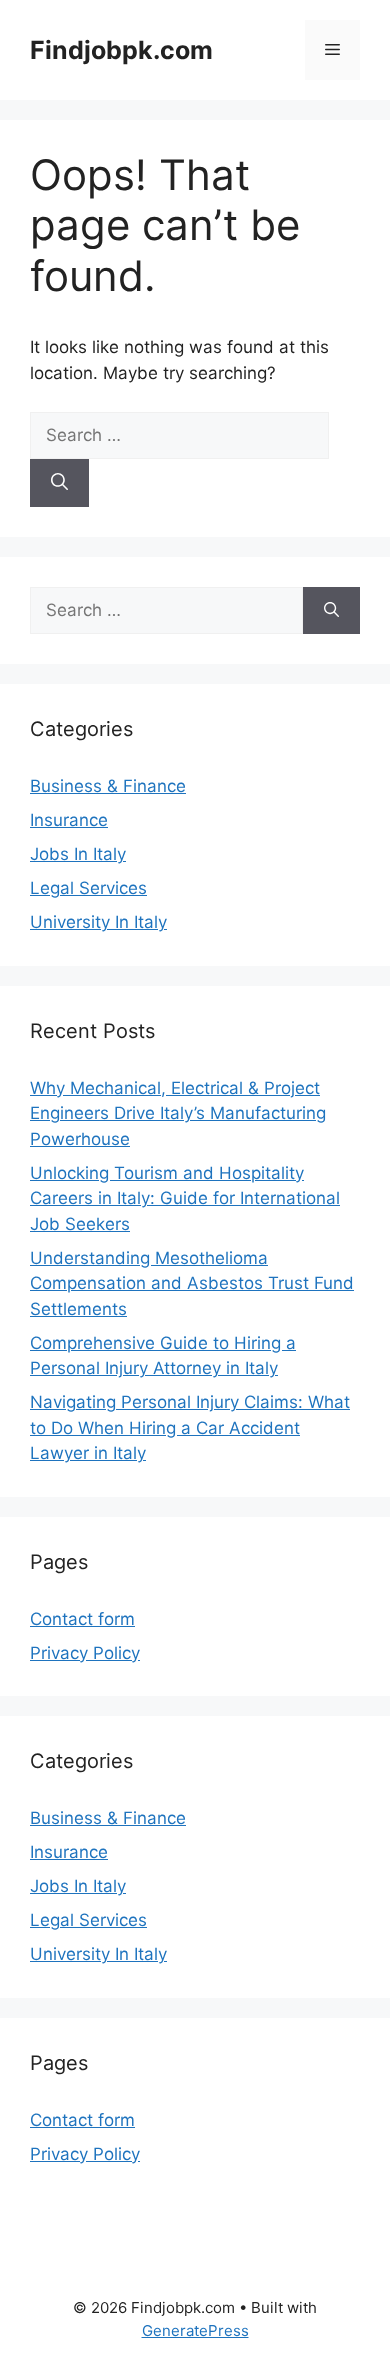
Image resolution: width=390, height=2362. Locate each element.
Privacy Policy (85, 1653)
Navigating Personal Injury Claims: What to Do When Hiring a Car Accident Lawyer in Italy (190, 1427)
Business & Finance (108, 786)
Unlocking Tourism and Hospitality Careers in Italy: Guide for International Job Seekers (185, 1198)
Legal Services (88, 888)
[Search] (59, 483)
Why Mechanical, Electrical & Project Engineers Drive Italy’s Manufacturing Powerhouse (178, 1113)
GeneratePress (195, 2330)
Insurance (69, 820)
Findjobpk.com (121, 50)
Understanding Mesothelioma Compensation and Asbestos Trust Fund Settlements (192, 1283)
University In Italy (98, 922)
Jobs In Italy (78, 854)
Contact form (82, 1619)
